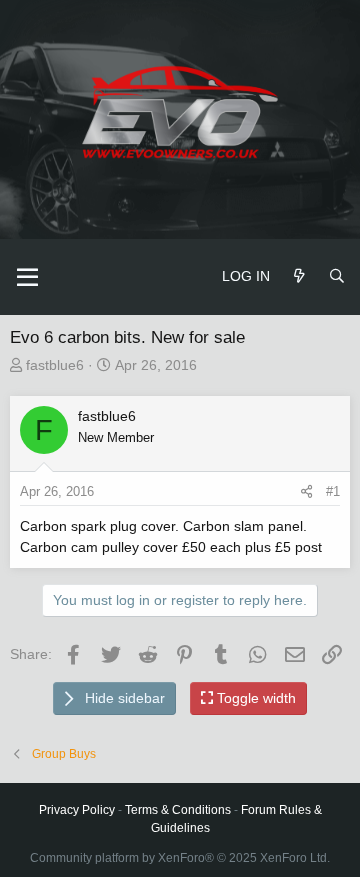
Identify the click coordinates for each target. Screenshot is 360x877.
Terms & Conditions (178, 810)
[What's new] (299, 276)
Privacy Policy (77, 810)
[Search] (337, 276)
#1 (333, 491)
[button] (27, 277)
